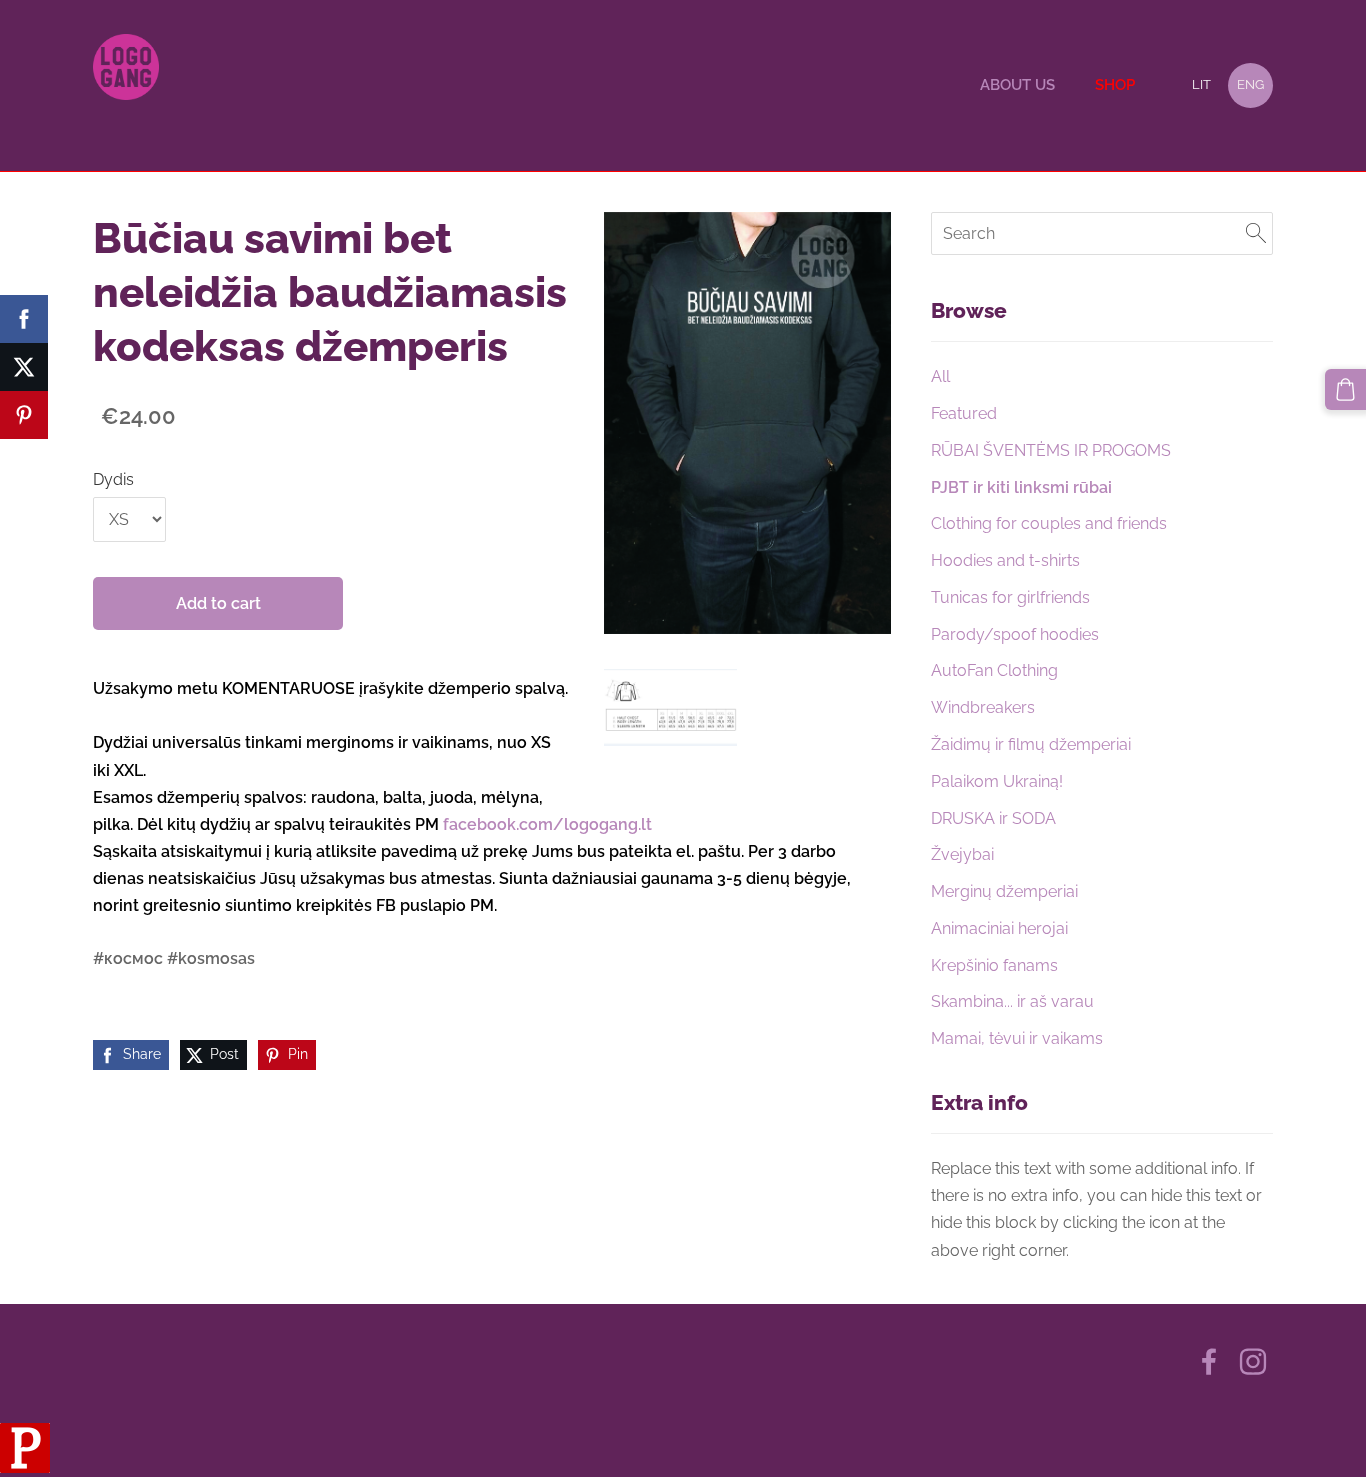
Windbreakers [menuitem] (983, 707)
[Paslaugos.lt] (25, 1467)
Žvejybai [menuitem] (962, 854)
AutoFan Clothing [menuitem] (994, 670)
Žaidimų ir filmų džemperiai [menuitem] (1031, 744)
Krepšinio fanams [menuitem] (994, 965)
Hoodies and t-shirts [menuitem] (1005, 560)
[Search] (1256, 233)
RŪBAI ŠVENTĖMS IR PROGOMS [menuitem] (1051, 450)
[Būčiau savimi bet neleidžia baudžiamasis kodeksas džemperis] (671, 707)
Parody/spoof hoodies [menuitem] (1015, 634)
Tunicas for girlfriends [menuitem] (1010, 597)
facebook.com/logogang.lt (547, 824)
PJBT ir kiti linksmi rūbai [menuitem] (1021, 487)
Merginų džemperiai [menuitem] (1004, 891)
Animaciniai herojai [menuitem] (999, 928)
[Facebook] (1209, 1361)
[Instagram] (1253, 1361)
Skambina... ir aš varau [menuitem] (1012, 1001)
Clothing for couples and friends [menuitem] (1049, 523)
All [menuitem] (940, 376)
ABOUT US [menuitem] (1017, 85)
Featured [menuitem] (964, 413)
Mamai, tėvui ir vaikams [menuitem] (1017, 1038)
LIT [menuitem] (1201, 84)
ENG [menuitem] (1250, 84)
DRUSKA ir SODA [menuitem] (993, 818)
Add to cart (218, 603)
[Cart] (1345, 389)
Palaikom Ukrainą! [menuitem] (997, 781)
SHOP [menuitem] (1115, 85)
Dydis (113, 479)
